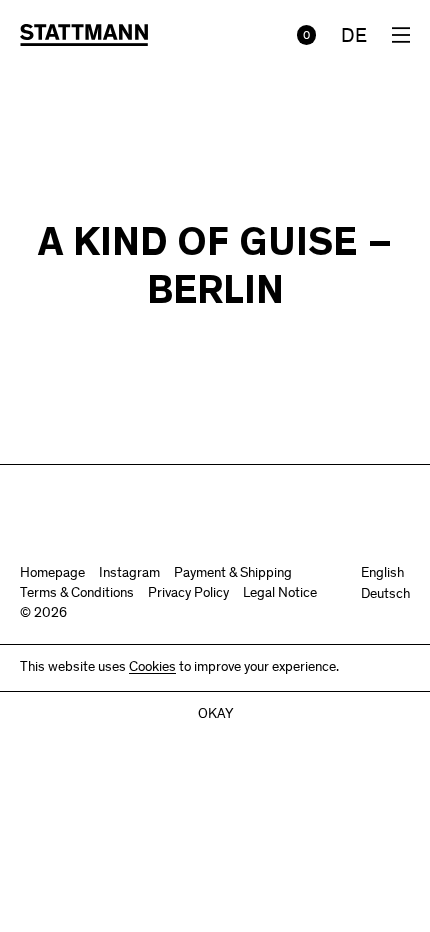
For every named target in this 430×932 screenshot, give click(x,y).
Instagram (129, 574)
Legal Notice (280, 594)
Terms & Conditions (77, 594)
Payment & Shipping (233, 574)
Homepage (52, 574)
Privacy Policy (188, 594)
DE (354, 38)
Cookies (152, 668)
